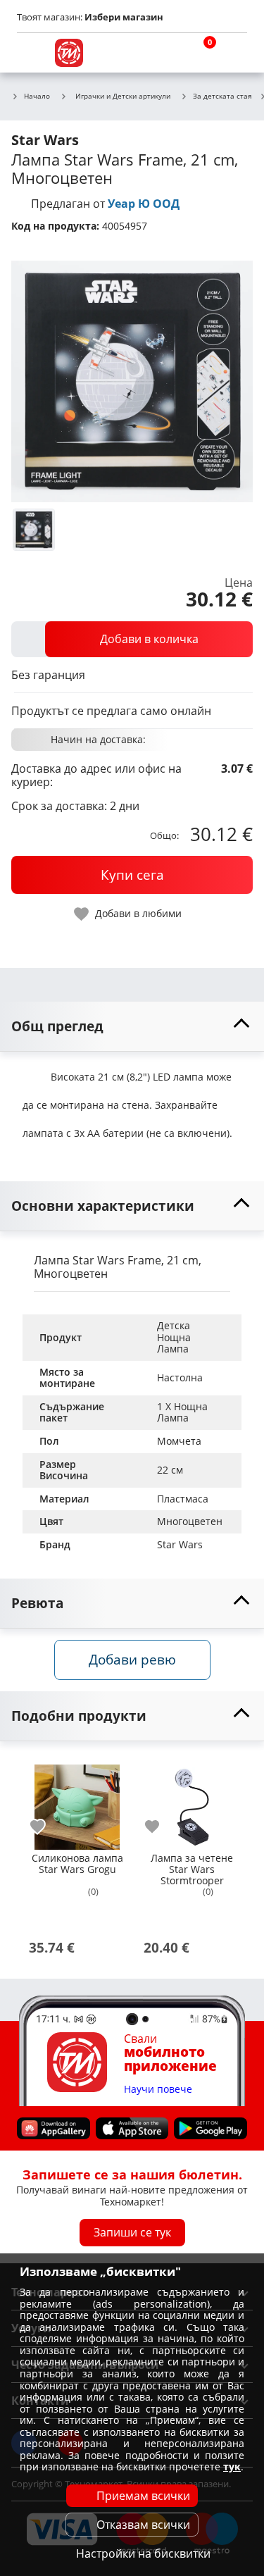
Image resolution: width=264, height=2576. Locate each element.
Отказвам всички (143, 2525)
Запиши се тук (132, 2232)
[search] (165, 53)
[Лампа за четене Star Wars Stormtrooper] (192, 1802)
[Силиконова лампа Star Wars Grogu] (77, 1802)
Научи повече (158, 2089)
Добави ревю (132, 1659)
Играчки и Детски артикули (123, 96)
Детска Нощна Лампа (175, 1337)
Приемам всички (143, 2496)
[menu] (31, 53)
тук (232, 2466)
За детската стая (222, 97)
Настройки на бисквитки (143, 2553)
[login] (233, 53)
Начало (37, 97)
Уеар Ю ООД (144, 204)
